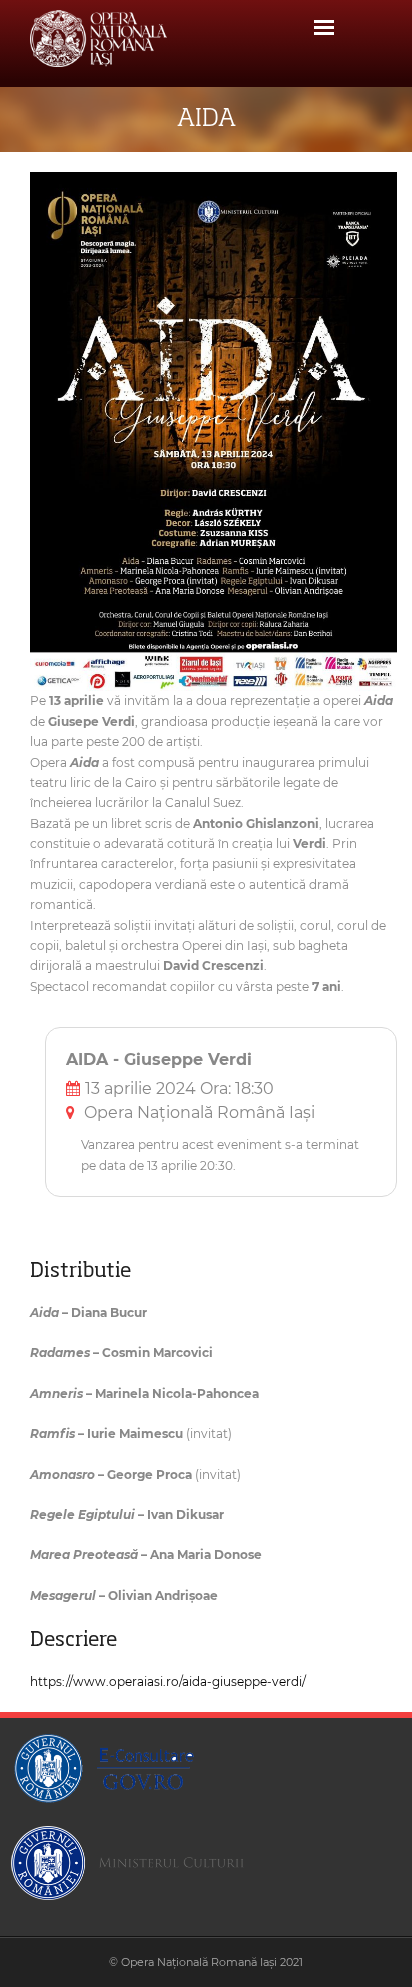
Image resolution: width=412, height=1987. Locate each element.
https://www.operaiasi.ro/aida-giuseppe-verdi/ (168, 1681)
